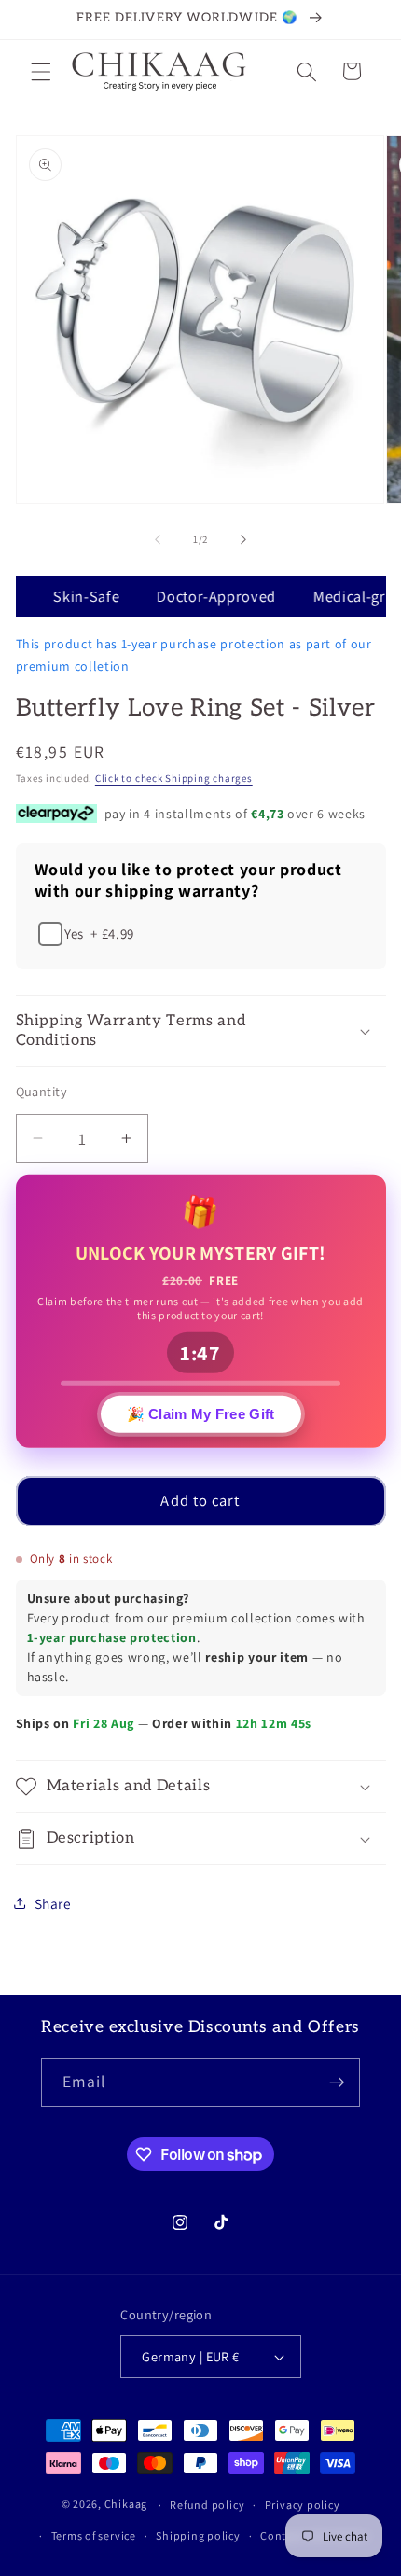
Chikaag (126, 2505)
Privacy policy (303, 2505)
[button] (41, 71)
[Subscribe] (337, 2082)
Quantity (42, 1091)
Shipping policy (198, 2535)
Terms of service (94, 2535)
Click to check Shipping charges (174, 778)
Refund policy (207, 2505)
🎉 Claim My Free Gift (201, 1412)
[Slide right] (243, 539)
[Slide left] (158, 539)
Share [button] (53, 1903)
